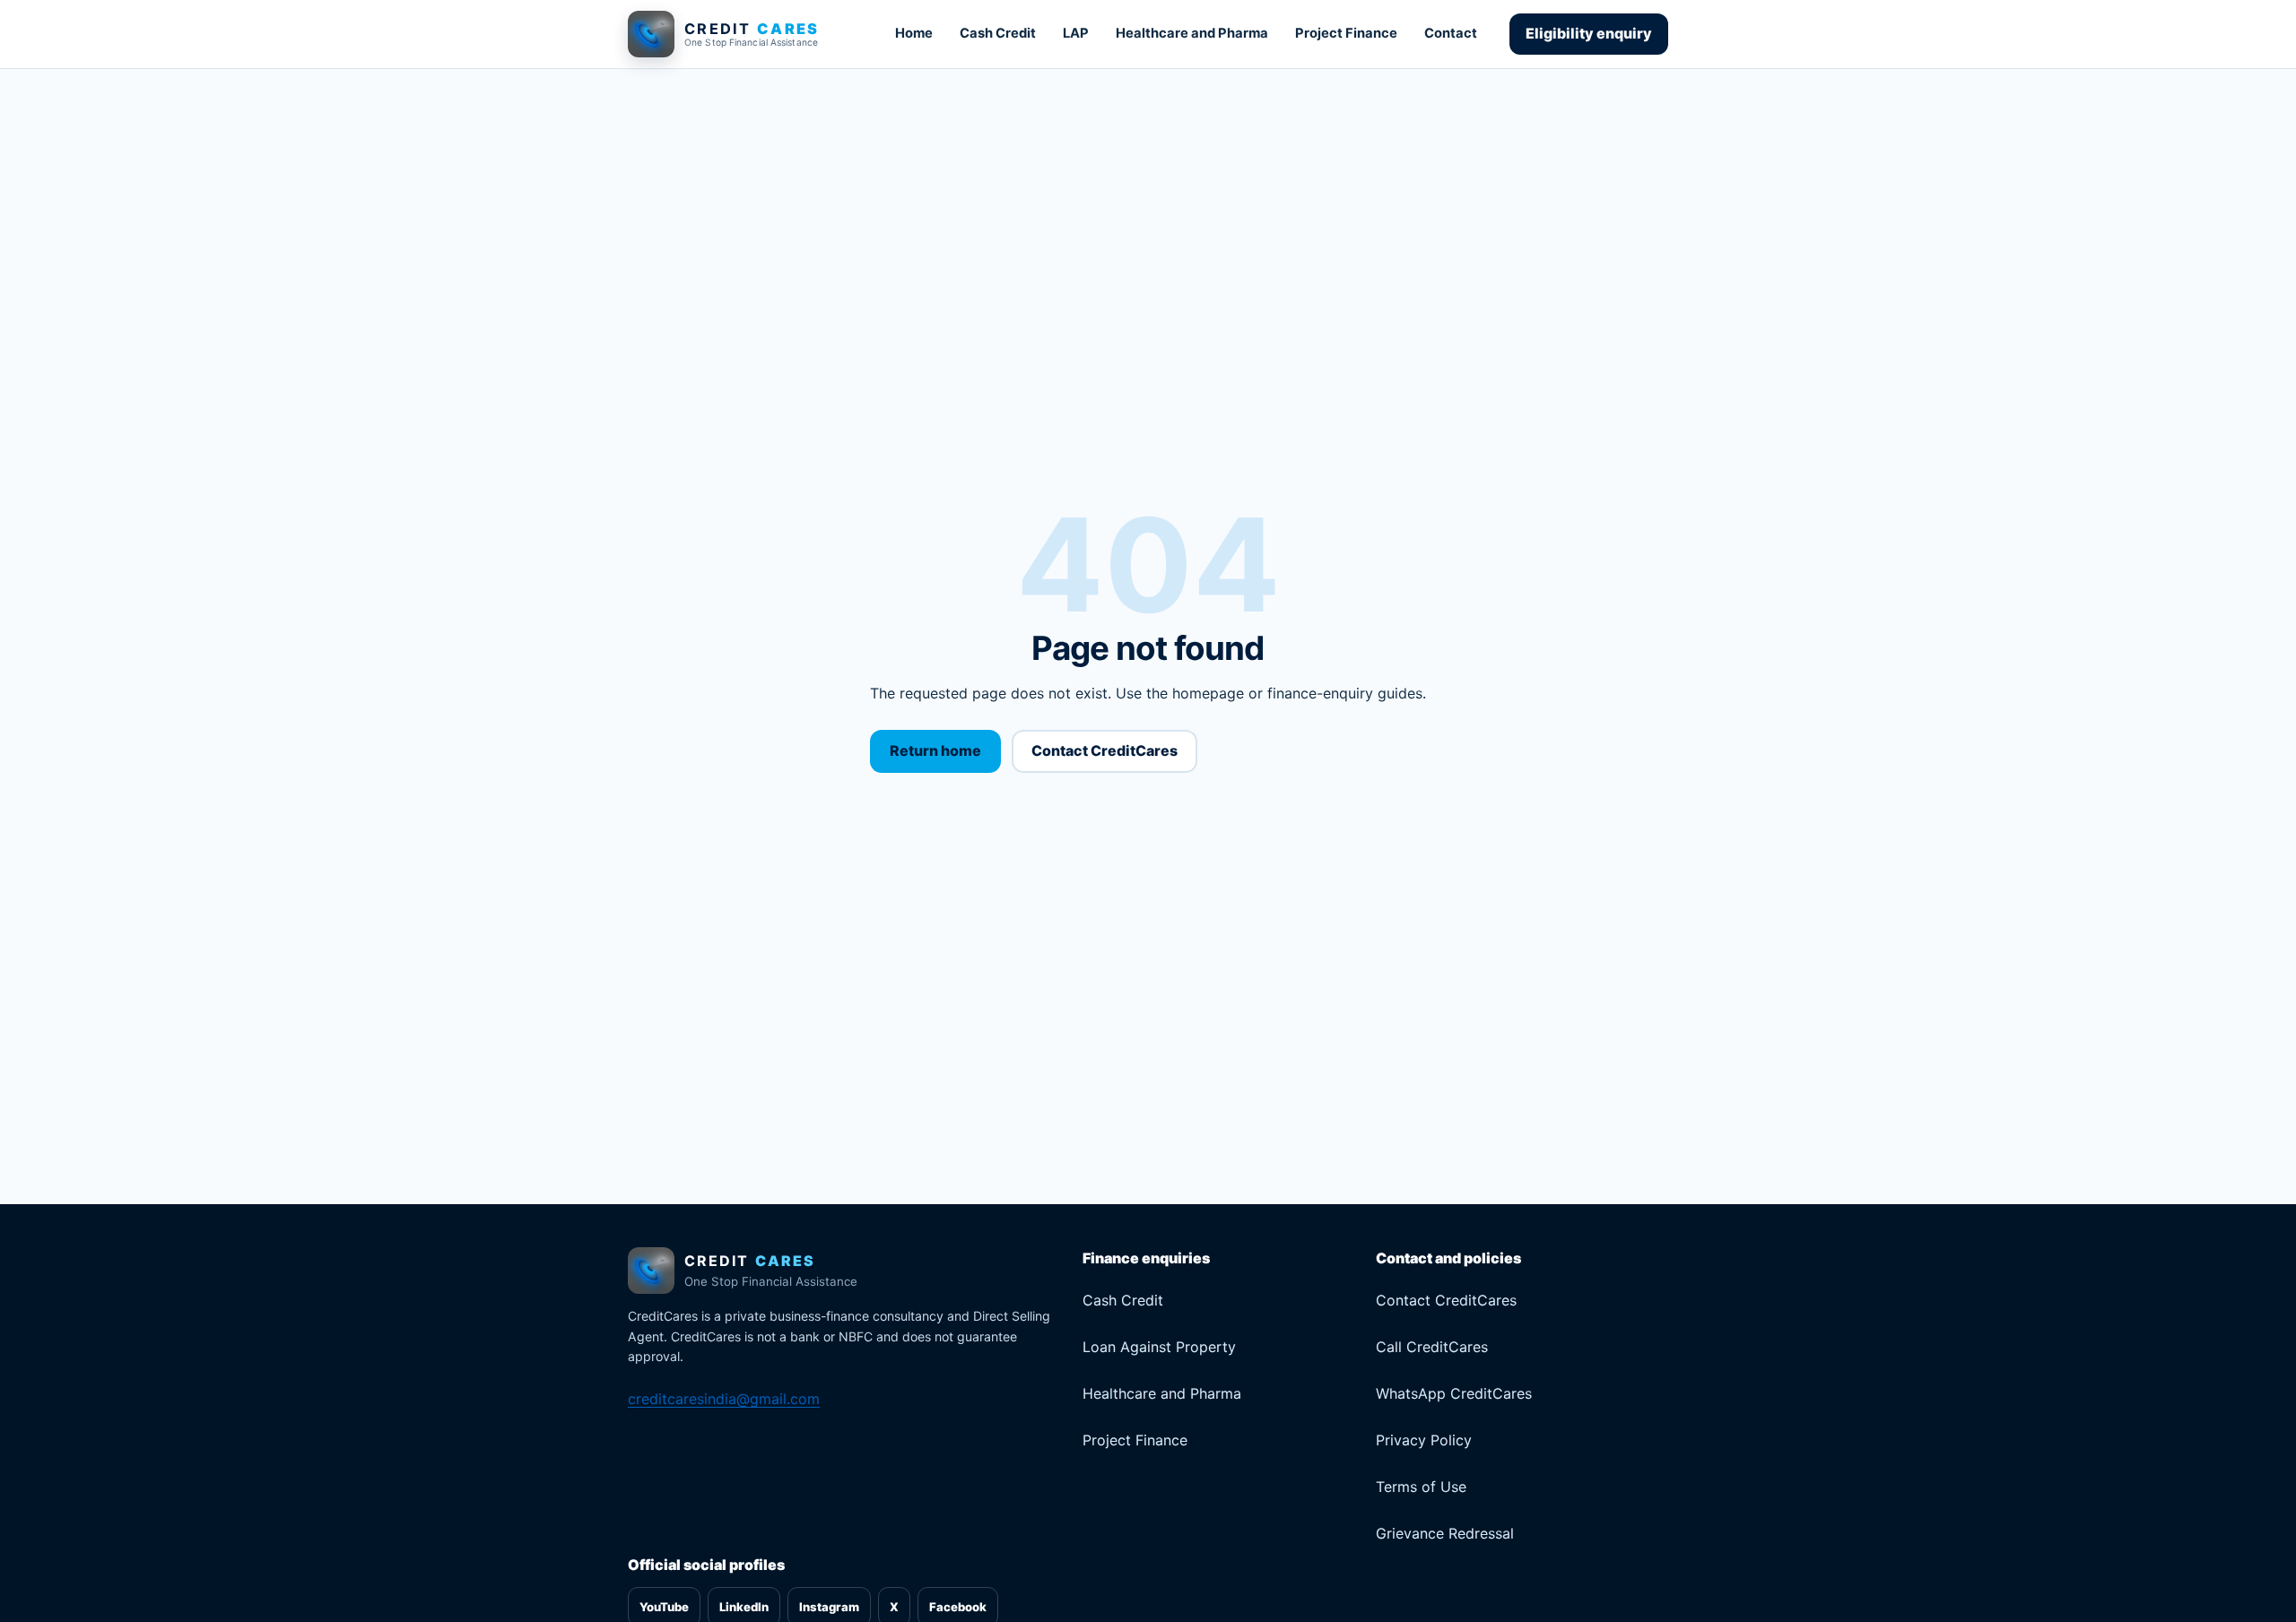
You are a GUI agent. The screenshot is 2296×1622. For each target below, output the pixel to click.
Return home (935, 750)
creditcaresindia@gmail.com (724, 1399)
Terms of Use (1421, 1487)
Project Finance (1346, 33)
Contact (1451, 33)
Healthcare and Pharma (1192, 33)
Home (914, 33)
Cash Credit (998, 33)
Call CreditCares (1432, 1347)
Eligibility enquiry (1589, 33)
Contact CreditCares (1105, 750)
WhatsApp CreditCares (1454, 1393)
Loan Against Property (1159, 1347)
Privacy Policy (1424, 1440)
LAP (1076, 33)
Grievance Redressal (1445, 1533)
